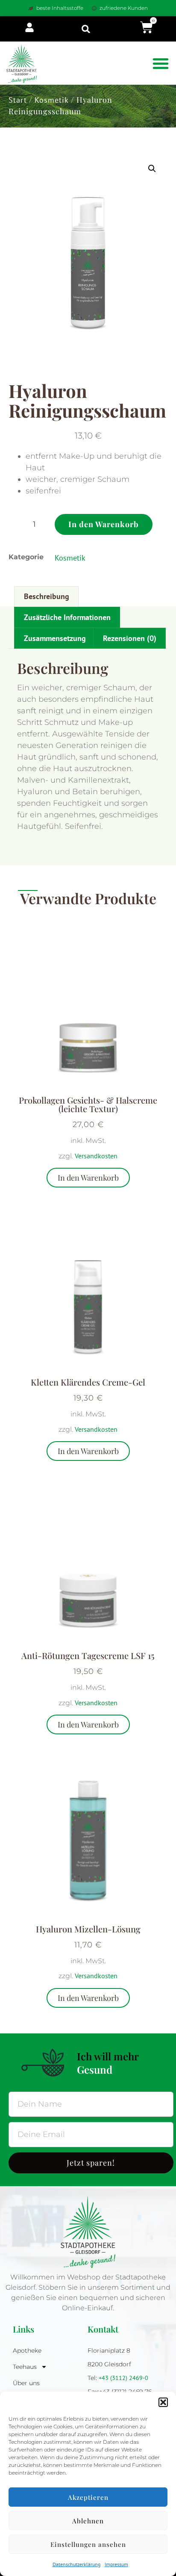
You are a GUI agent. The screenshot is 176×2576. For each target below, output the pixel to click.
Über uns (26, 2383)
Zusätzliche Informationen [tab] (67, 617)
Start (18, 100)
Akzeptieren (88, 2497)
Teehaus (25, 2367)
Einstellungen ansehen (88, 2544)
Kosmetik (52, 100)
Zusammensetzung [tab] (55, 638)
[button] (163, 2402)
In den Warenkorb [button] (88, 1178)
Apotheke (27, 2350)
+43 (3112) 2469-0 (124, 2378)
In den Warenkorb (104, 524)
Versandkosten (96, 1156)
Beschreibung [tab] (47, 596)
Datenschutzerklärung (76, 2564)
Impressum (116, 2564)
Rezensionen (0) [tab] (130, 638)
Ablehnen (88, 2521)
